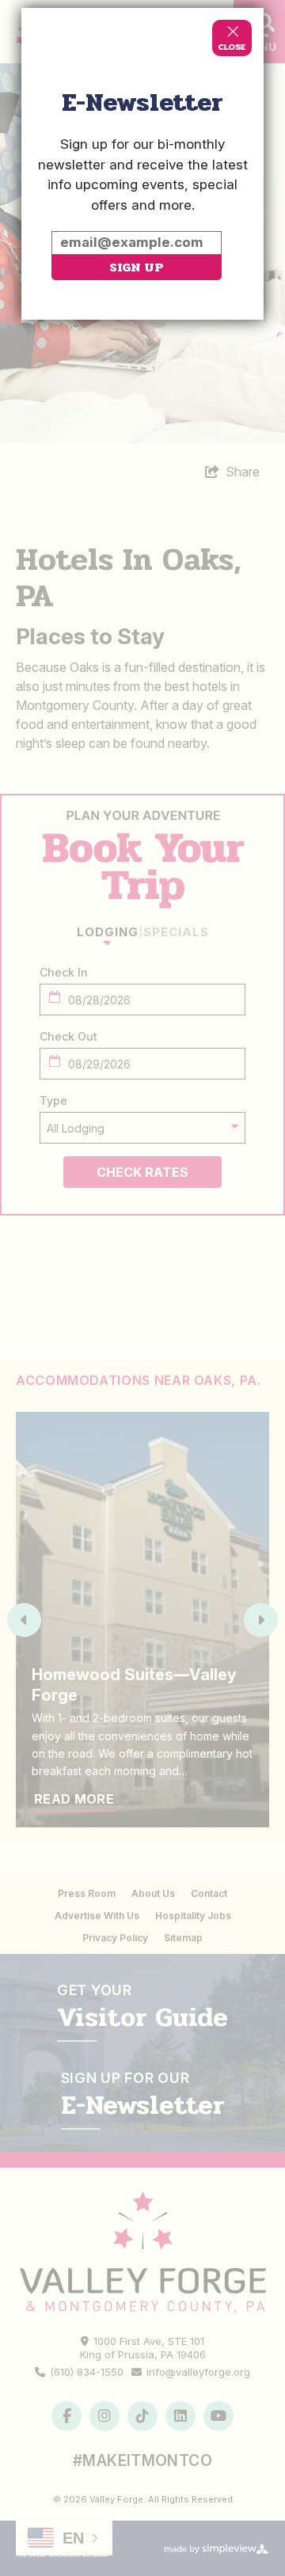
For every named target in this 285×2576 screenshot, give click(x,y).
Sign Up (136, 267)
